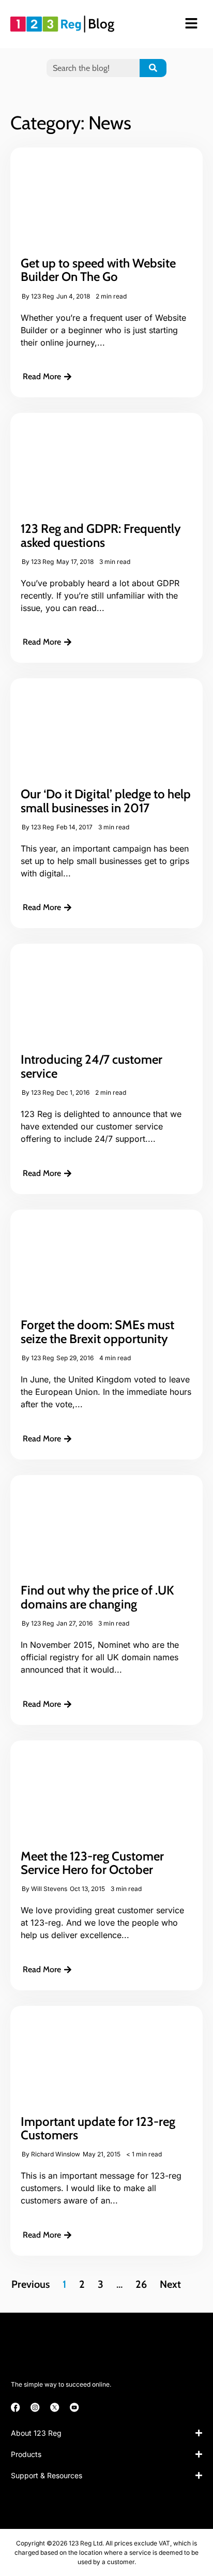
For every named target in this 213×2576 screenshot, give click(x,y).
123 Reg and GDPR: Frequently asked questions (101, 535)
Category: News (71, 123)
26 (141, 2284)
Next (170, 2284)
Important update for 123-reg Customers (98, 2128)
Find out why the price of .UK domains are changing (97, 1597)
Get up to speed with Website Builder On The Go (98, 270)
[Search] (153, 68)
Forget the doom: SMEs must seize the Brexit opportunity (97, 1331)
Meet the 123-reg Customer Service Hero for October (92, 1863)
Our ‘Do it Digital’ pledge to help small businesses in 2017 (106, 801)
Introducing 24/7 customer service (92, 1066)
